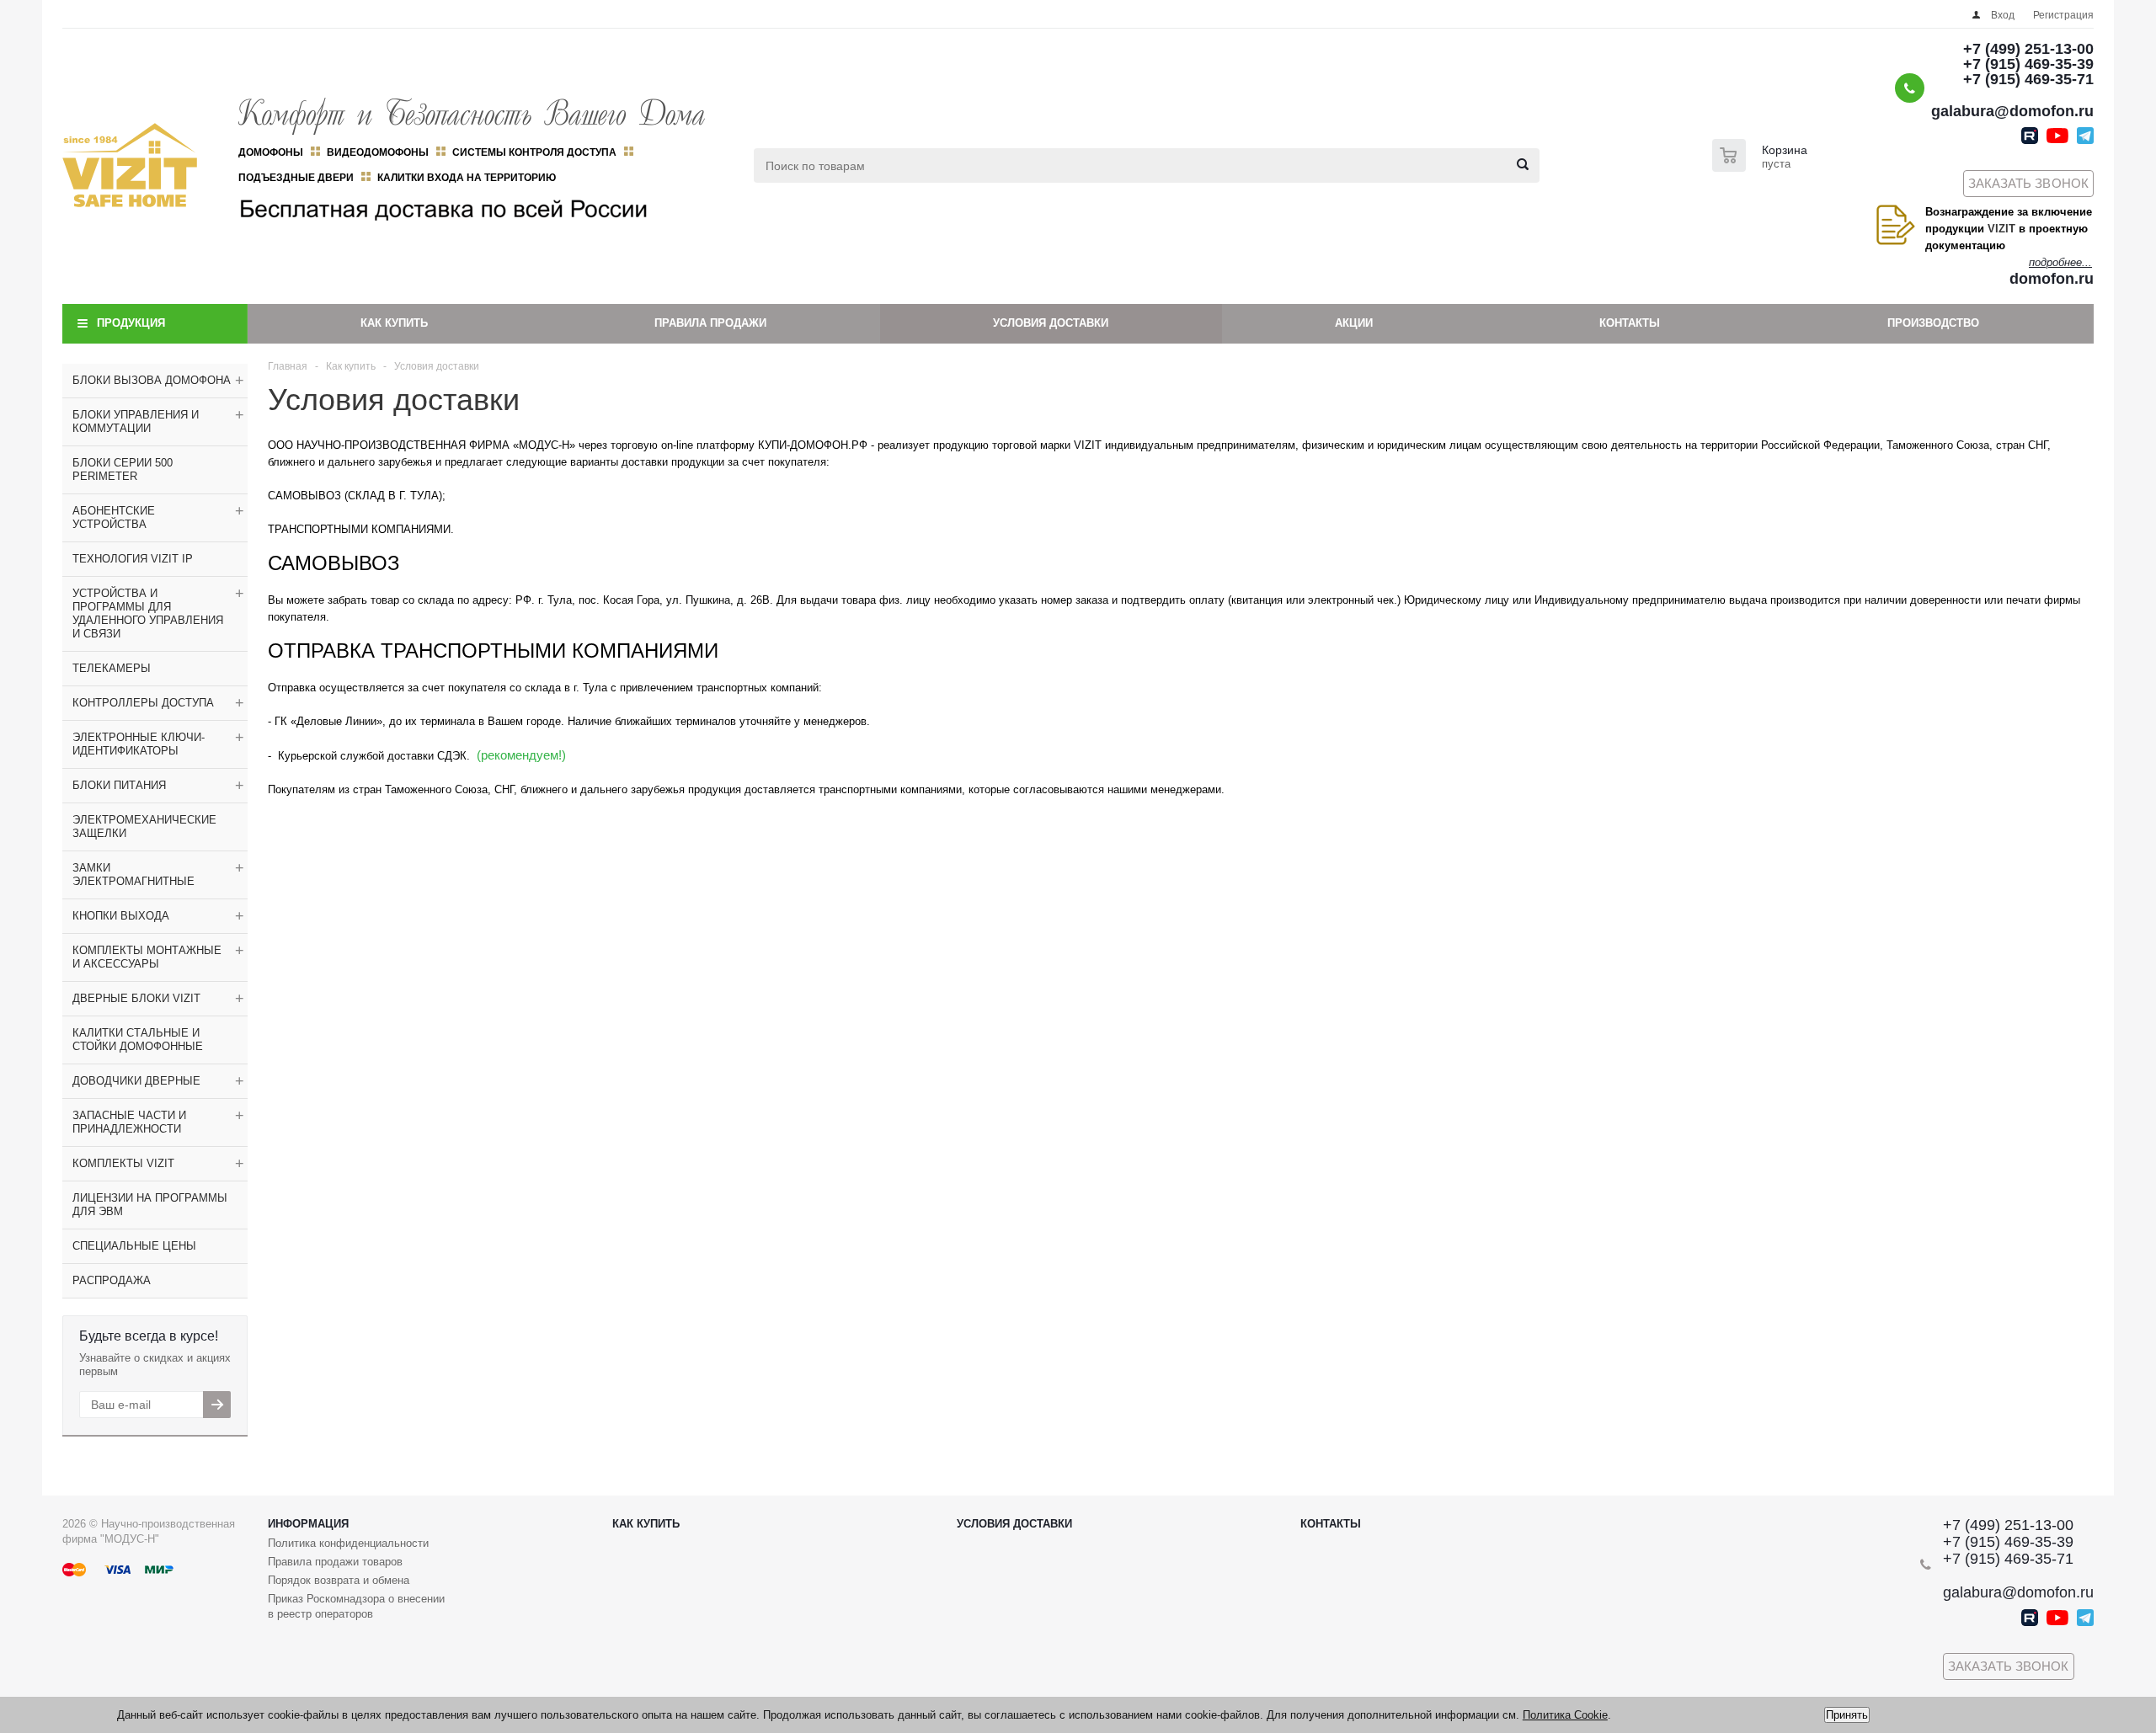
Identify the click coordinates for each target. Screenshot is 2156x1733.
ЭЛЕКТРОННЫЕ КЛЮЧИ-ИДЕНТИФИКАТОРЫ (139, 744)
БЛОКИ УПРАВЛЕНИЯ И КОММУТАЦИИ (136, 421)
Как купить (394, 323)
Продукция (131, 323)
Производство (1933, 323)
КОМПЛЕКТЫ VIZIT (123, 1163)
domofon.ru (2052, 279)
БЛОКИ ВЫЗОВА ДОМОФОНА (152, 380)
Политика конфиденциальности (348, 1543)
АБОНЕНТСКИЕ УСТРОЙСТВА (114, 517)
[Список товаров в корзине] (1762, 167)
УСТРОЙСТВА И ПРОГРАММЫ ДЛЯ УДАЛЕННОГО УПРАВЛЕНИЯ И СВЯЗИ (148, 613)
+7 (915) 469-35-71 (2028, 79)
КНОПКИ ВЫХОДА (121, 916)
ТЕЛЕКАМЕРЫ (112, 668)
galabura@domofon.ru (2012, 111)
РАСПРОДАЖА (112, 1280)
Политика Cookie (1565, 1715)
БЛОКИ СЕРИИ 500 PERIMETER (123, 469)
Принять (1847, 1715)
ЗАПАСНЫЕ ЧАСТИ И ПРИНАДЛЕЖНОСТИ (129, 1122)
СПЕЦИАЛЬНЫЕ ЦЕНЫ (134, 1246)
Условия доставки (1051, 323)
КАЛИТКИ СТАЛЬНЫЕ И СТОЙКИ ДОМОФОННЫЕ (138, 1040)
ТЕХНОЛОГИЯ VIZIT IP (133, 559)
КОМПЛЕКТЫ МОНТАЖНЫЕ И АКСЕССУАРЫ (147, 957)
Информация (308, 1524)
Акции (1354, 323)
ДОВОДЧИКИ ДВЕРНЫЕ (136, 1081)
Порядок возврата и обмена (339, 1580)
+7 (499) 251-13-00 (2028, 49)
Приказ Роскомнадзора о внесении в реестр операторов (356, 1606)
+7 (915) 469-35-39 (2028, 64)
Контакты (1630, 323)
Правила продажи (710, 323)
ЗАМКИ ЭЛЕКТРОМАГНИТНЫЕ (133, 874)
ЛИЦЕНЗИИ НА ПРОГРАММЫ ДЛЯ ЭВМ (150, 1205)
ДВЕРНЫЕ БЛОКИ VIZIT (136, 998)
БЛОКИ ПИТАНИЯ (119, 785)
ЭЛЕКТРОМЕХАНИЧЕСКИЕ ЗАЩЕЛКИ (144, 827)
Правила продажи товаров (335, 1562)
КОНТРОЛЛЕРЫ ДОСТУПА (143, 703)
